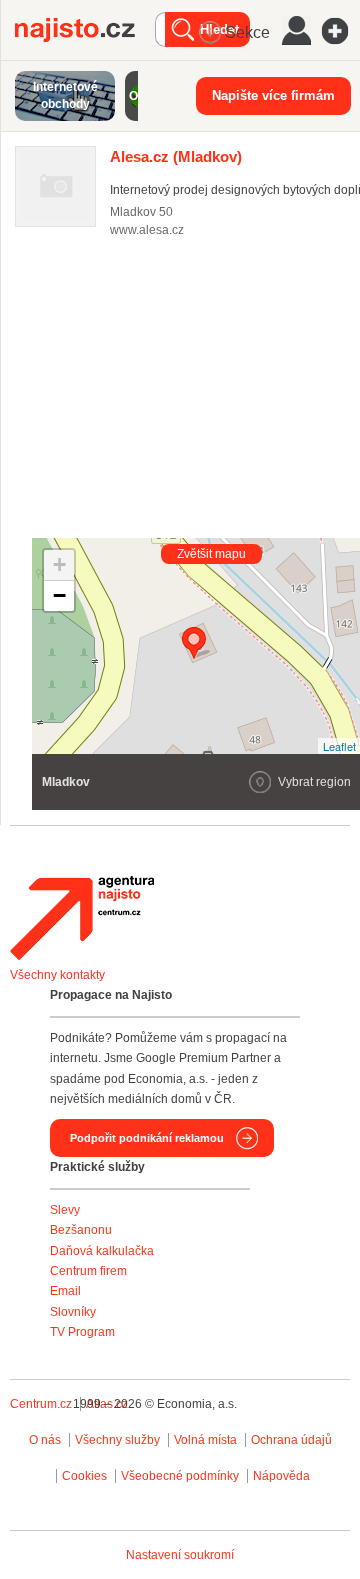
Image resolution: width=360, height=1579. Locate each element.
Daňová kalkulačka (102, 1251)
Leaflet (339, 746)
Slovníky (73, 1312)
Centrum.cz (41, 1404)
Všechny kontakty (57, 975)
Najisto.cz (85, 30)
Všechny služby (119, 1440)
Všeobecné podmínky (180, 1476)
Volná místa (205, 1440)
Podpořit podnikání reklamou (147, 1138)
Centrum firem (88, 1271)
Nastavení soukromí (180, 1555)
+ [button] (59, 564)
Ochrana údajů (291, 1440)
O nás (45, 1440)
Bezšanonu (81, 1230)
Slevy (65, 1210)
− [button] (59, 595)
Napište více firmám (273, 95)
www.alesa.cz (147, 230)
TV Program (82, 1332)
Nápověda (281, 1476)
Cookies (84, 1476)
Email (65, 1291)
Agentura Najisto (82, 918)
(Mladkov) (176, 156)
